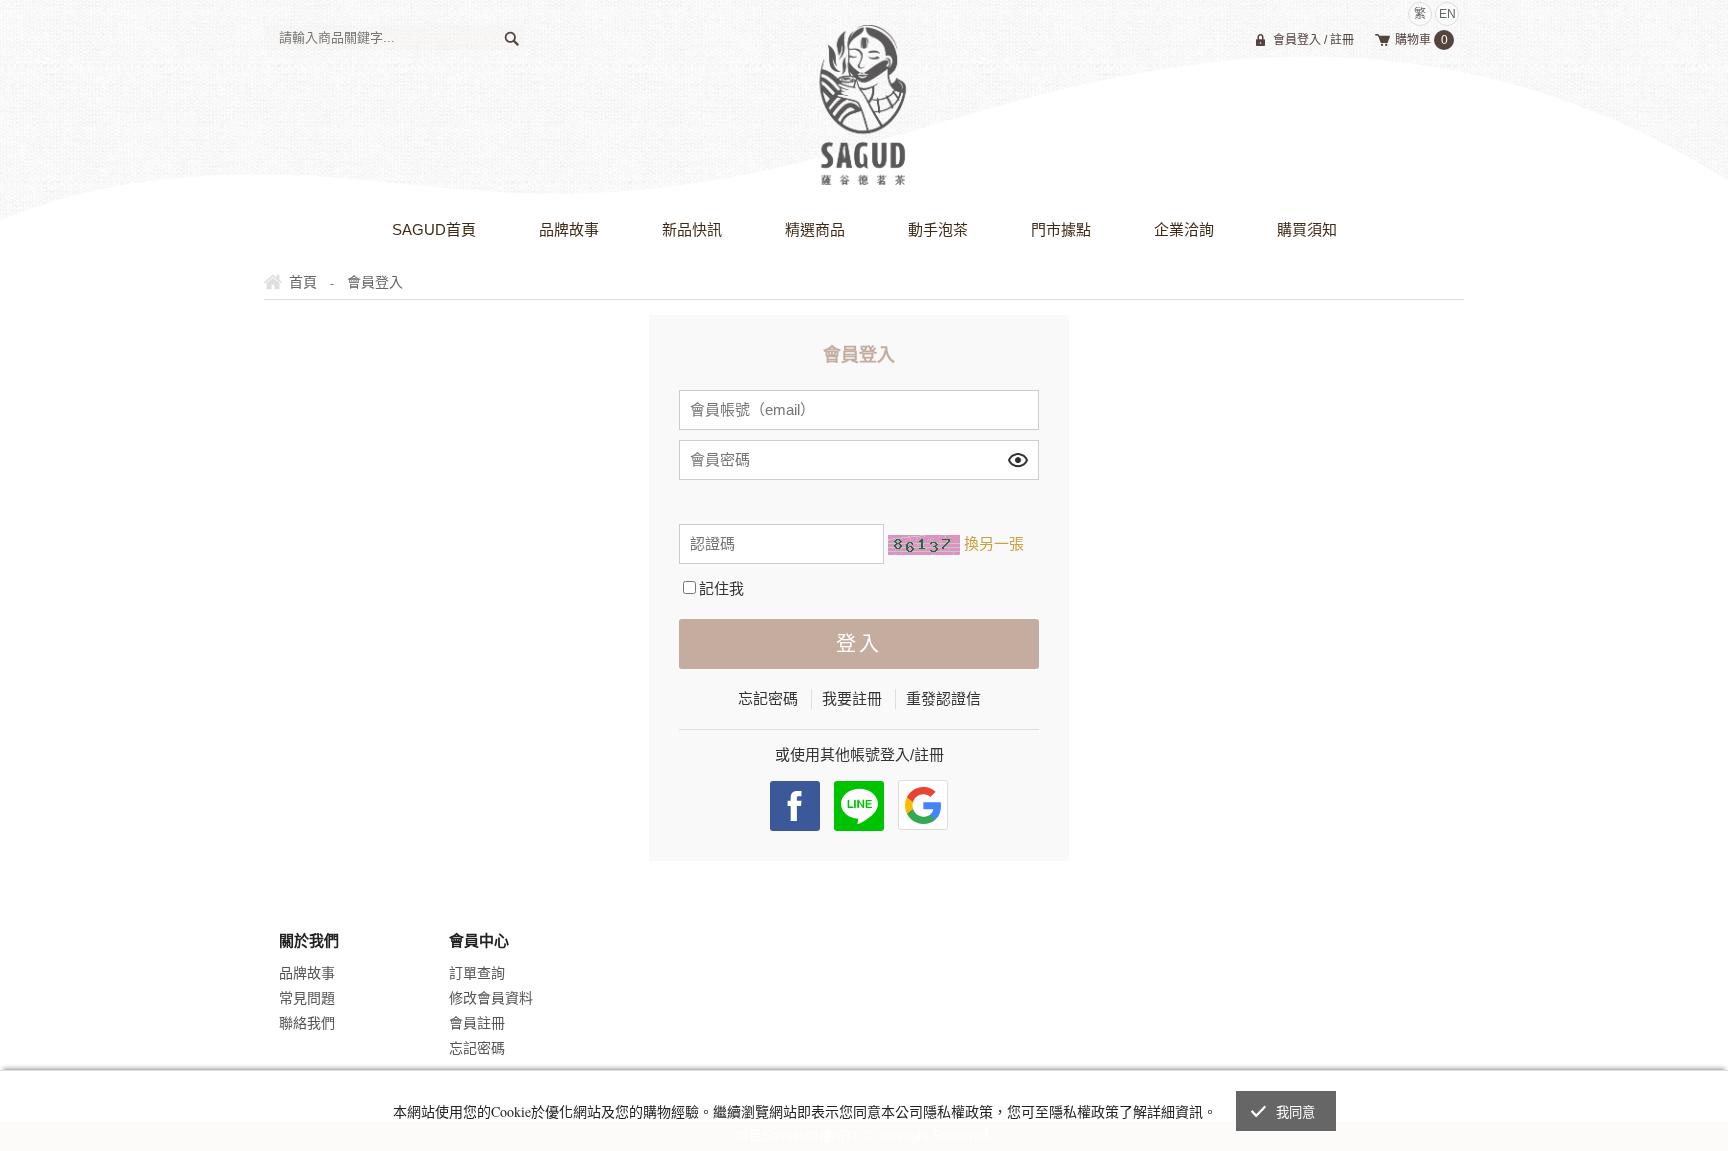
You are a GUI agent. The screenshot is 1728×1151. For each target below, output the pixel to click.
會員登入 (1297, 40)
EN (1447, 14)
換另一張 (994, 543)
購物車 (1421, 40)
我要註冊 (852, 698)
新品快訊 (692, 229)
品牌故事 (569, 229)
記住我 (721, 588)
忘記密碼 (768, 698)
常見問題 (307, 998)
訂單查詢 (477, 973)
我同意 (1296, 1112)
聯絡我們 (307, 1023)
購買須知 (1307, 229)
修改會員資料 (491, 998)
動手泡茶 (938, 229)
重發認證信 (943, 698)
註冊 (1342, 40)
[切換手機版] (1433, 1065)
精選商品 (815, 229)
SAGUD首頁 (434, 229)
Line (859, 806)
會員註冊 (477, 1023)
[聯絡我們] (1389, 1065)
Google (923, 805)
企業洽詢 (1184, 229)
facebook (795, 806)
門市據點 (1061, 229)
